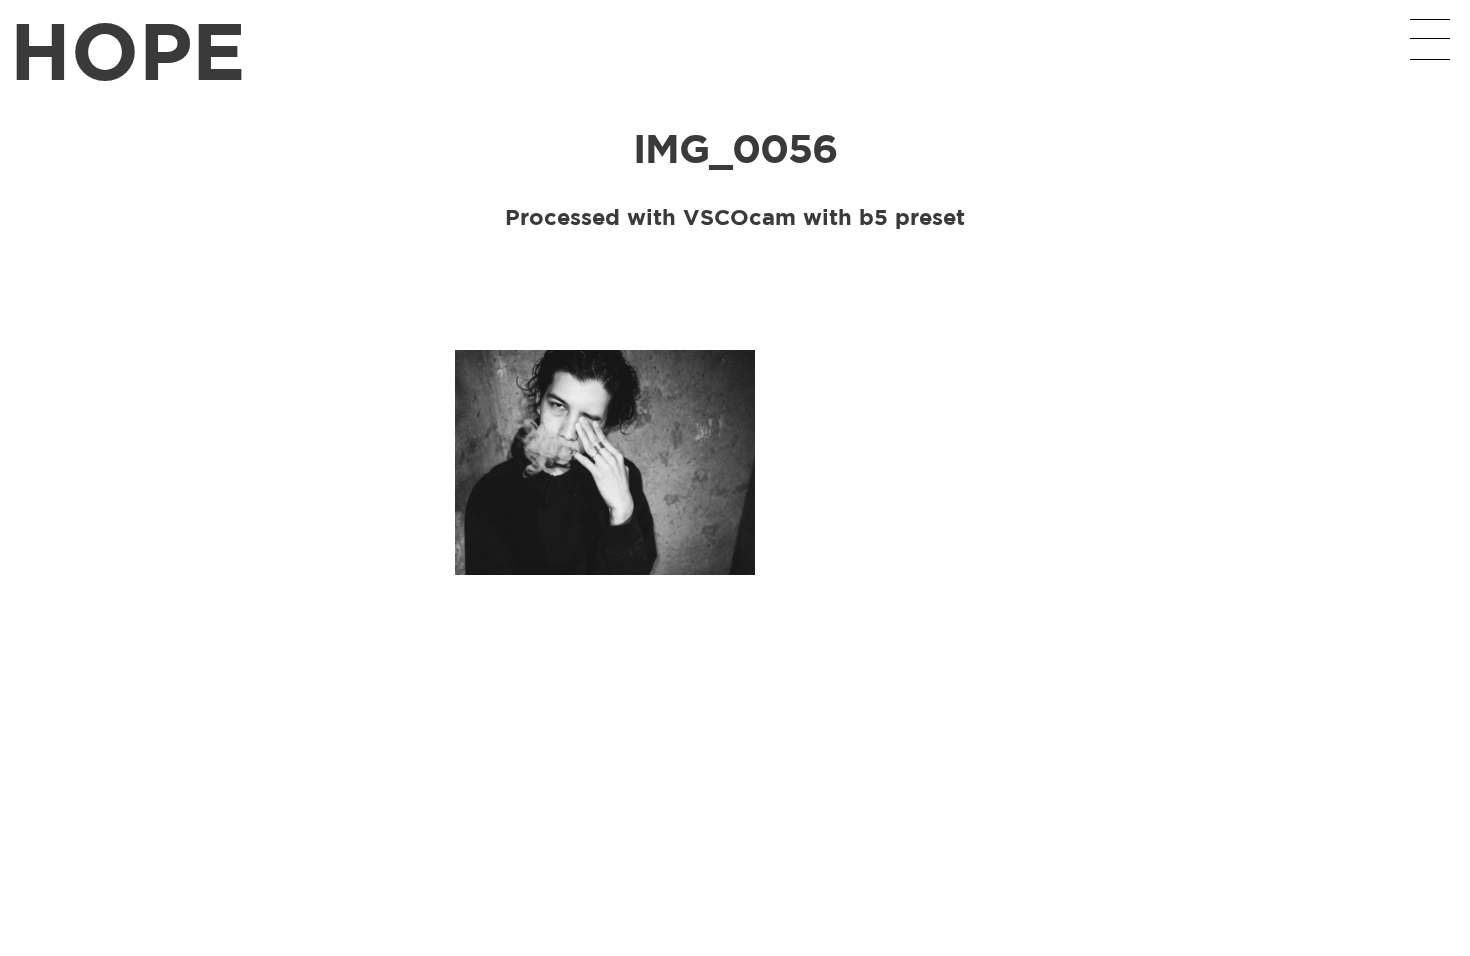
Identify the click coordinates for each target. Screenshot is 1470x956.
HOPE (128, 49)
